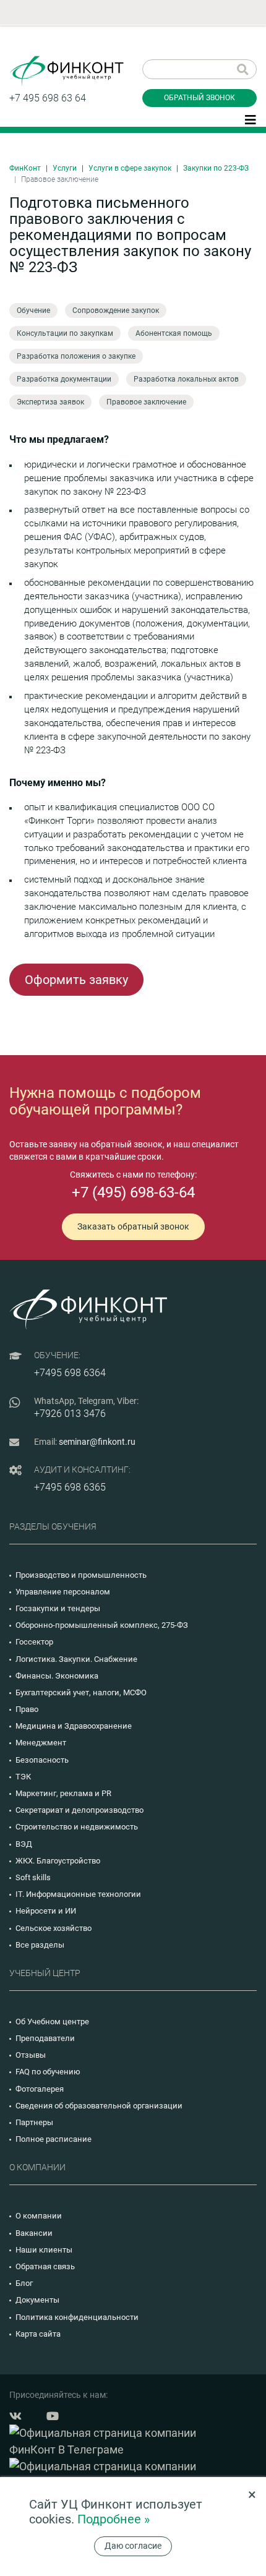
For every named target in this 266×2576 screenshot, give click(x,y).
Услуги (65, 168)
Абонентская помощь (174, 333)
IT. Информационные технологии (78, 1894)
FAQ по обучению (48, 2072)
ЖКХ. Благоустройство (58, 1861)
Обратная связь (45, 2266)
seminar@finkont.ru (97, 1442)
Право (27, 1709)
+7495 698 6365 (70, 1487)
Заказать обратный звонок (133, 1226)
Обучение (33, 310)
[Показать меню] (251, 119)
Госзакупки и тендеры (58, 1608)
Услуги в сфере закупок (130, 168)
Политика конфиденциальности (77, 2317)
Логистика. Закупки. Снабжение (76, 1659)
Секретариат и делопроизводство (79, 1810)
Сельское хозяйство (54, 1928)
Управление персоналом (63, 1592)
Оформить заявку (76, 980)
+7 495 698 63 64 (48, 98)
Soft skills (33, 1877)
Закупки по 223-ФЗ (216, 168)
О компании (39, 2216)
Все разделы (40, 1945)
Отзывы (31, 2055)
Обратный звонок (199, 98)
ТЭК (23, 1777)
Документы (37, 2300)
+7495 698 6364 (70, 1373)
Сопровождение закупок (116, 310)
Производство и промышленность (81, 1575)
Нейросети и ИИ (46, 1911)
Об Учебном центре (52, 2022)
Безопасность (42, 1760)
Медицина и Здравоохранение (74, 1726)
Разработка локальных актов (186, 379)
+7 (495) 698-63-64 (133, 1192)
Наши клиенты (44, 2250)
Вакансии (34, 2233)
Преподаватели (45, 2038)
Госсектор (34, 1642)
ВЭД (24, 1844)
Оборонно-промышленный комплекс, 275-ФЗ (102, 1625)
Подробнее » (114, 2519)
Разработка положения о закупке (76, 356)
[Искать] (243, 69)
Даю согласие (133, 2546)
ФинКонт (25, 168)
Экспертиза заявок (50, 402)
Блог (24, 2283)
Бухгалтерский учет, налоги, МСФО (81, 1692)
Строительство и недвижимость (77, 1827)
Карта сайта (38, 2334)
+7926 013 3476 (70, 1414)
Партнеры (34, 2122)
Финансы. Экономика (57, 1676)
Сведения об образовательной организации (99, 2106)
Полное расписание (54, 2139)
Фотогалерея (40, 2089)
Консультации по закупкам (65, 333)
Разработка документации (64, 379)
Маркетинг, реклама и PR (63, 1793)
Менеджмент (41, 1743)
